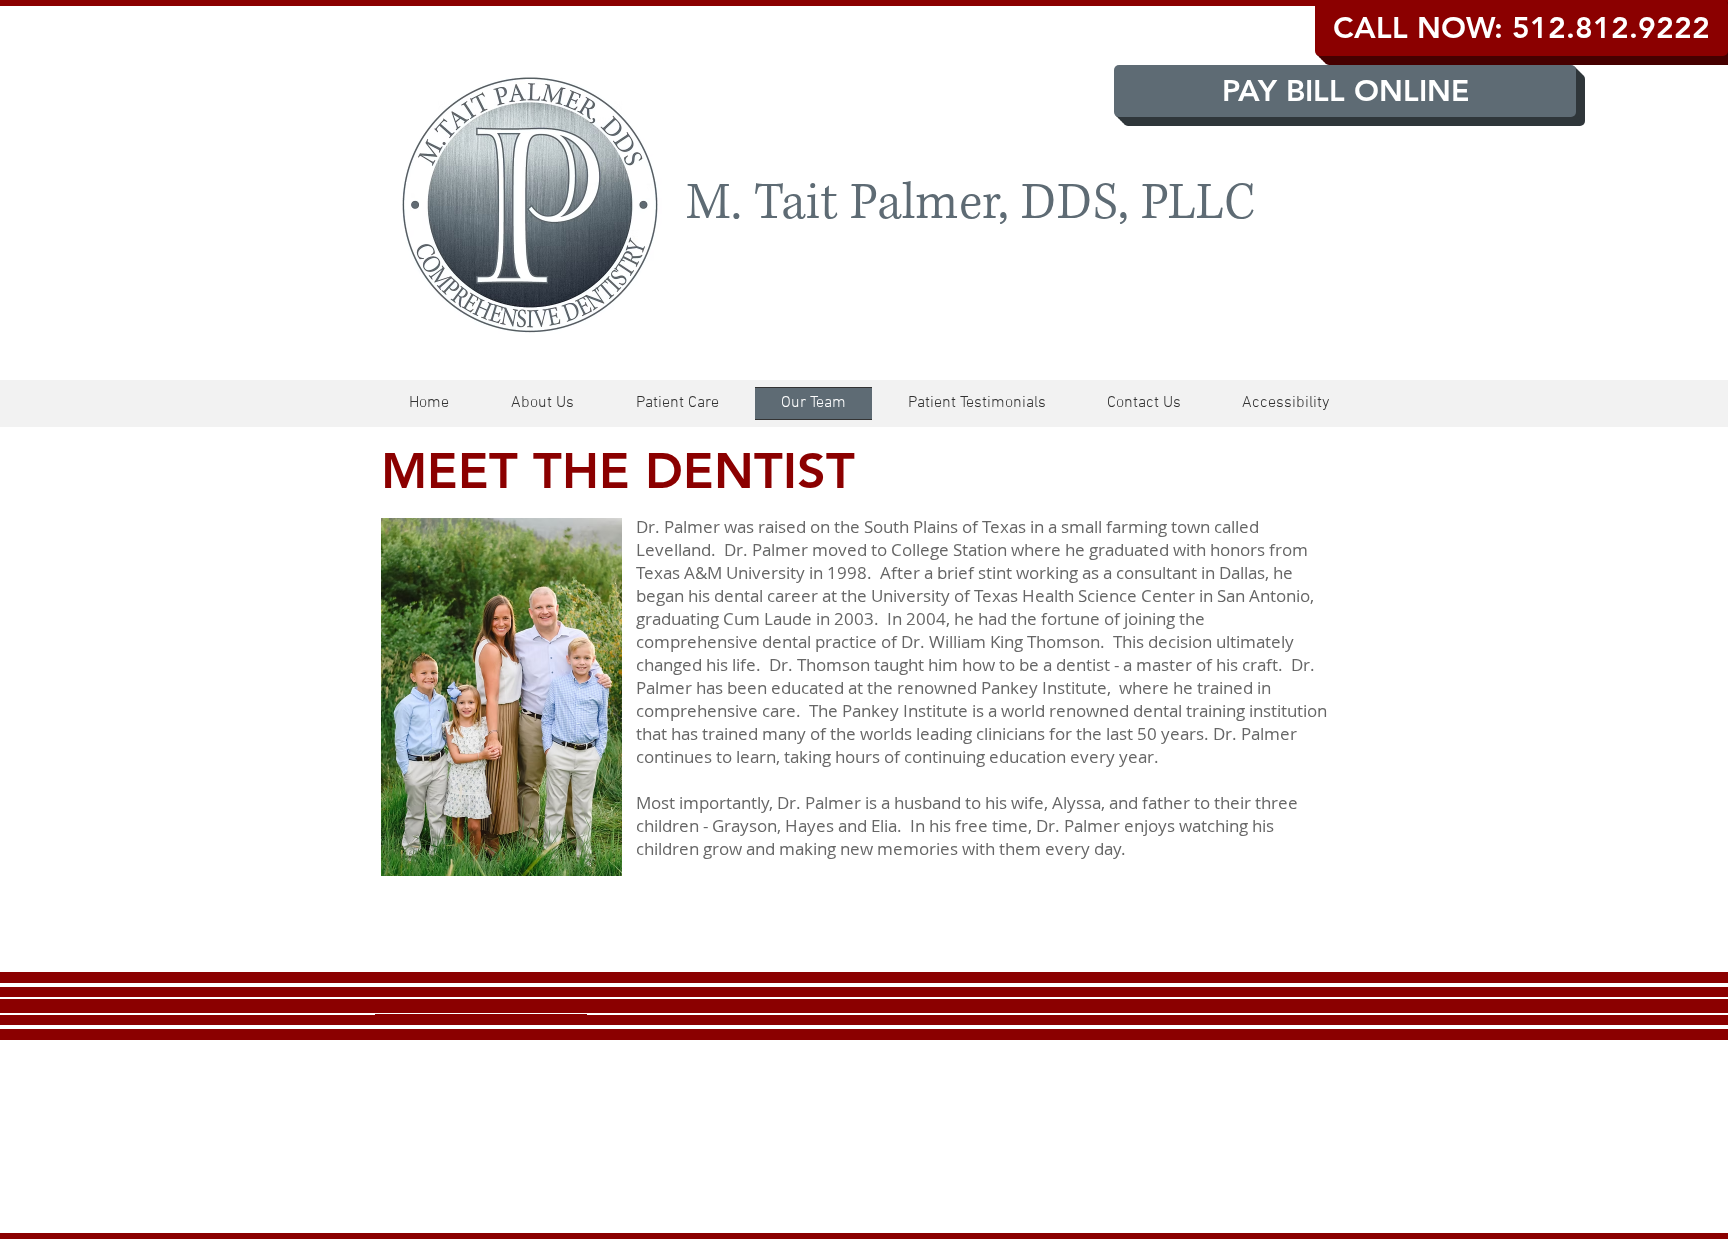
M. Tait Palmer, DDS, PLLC (970, 203)
